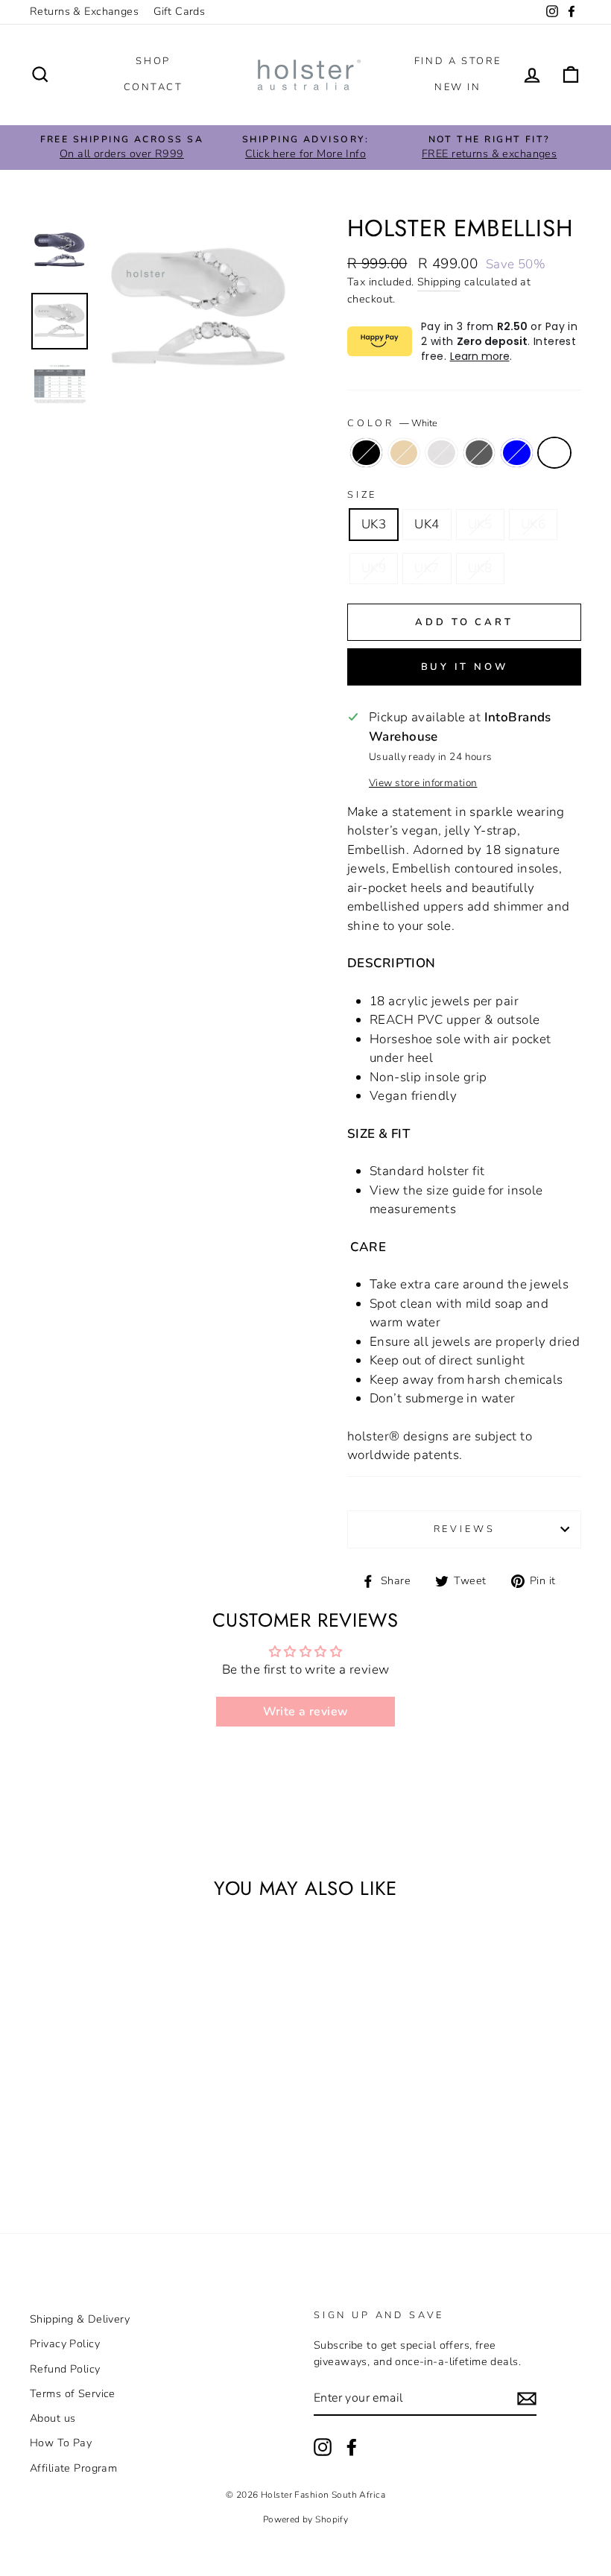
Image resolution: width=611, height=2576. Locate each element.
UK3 (374, 524)
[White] (88, 2145)
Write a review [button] (306, 1712)
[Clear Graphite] (108, 2128)
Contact (153, 87)
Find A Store (458, 61)
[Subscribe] (527, 2399)
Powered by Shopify (306, 2519)
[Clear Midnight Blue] (68, 2145)
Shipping (439, 282)
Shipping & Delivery (80, 2319)
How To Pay (61, 2443)
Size (362, 495)
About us (53, 2418)
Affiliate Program (73, 2468)
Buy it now (465, 667)
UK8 (480, 568)
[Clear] (88, 2128)
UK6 (533, 524)
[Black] (48, 2128)
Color (392, 423)
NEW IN (458, 87)
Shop (153, 61)
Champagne (404, 453)
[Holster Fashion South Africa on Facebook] (352, 2447)
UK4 (427, 524)
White (555, 453)
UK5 (480, 524)
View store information (423, 783)
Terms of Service (73, 2393)
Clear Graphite (479, 453)
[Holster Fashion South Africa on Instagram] (323, 2447)
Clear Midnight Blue (517, 453)
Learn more (480, 356)
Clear (441, 453)
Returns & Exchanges (84, 11)
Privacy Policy (65, 2344)
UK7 (427, 568)
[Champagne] (68, 2128)
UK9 (374, 568)
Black (366, 453)
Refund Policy (65, 2369)
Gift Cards (179, 11)
